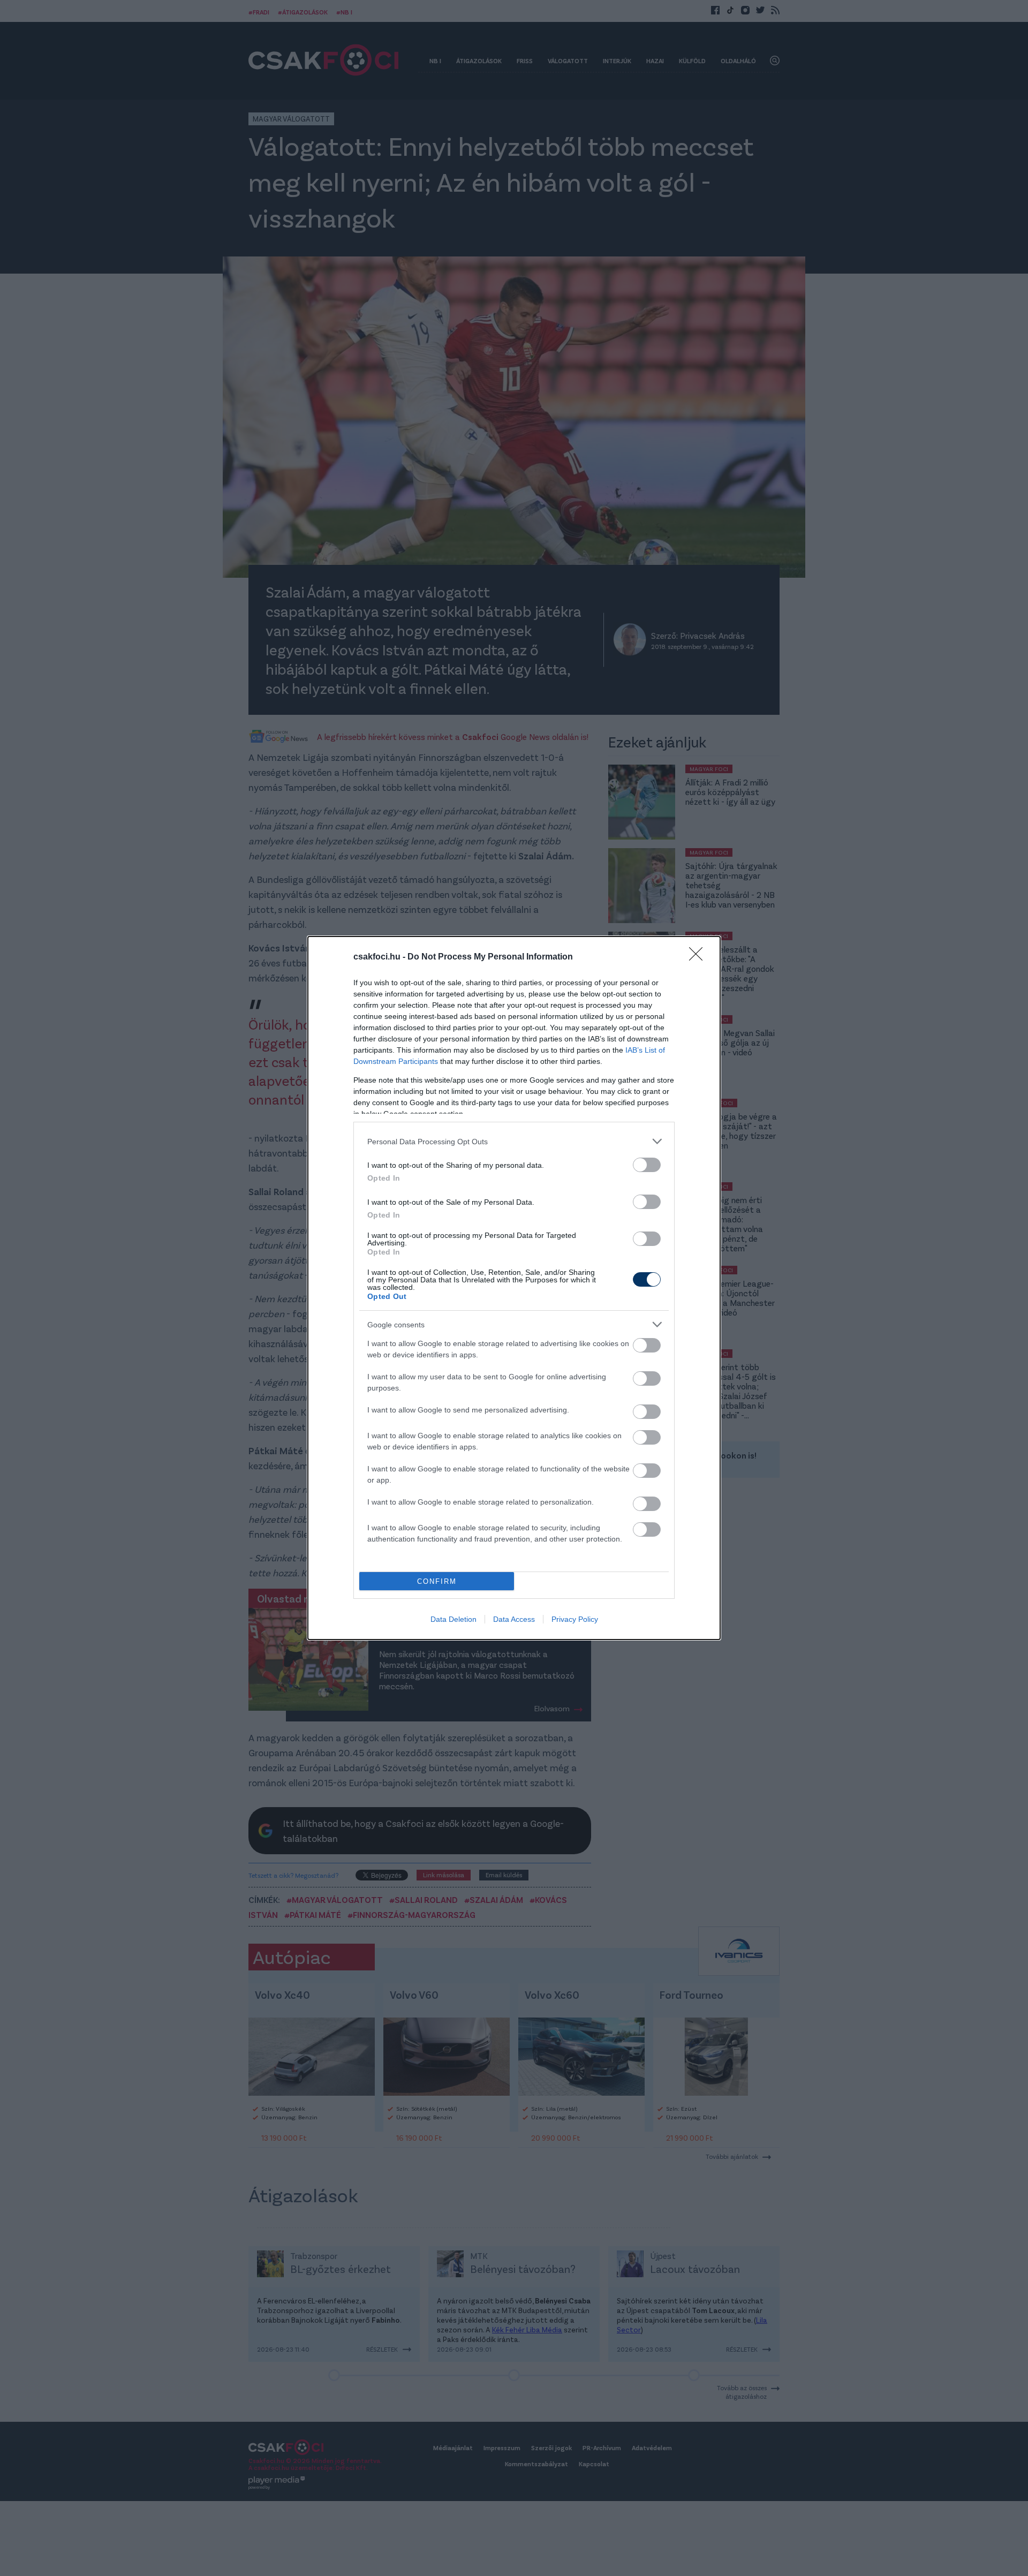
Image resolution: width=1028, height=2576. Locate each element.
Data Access (514, 1619)
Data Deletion (453, 1619)
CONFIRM (437, 1581)
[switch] (647, 1165)
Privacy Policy (575, 1619)
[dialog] (514, 1288)
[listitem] (514, 1141)
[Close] (699, 957)
